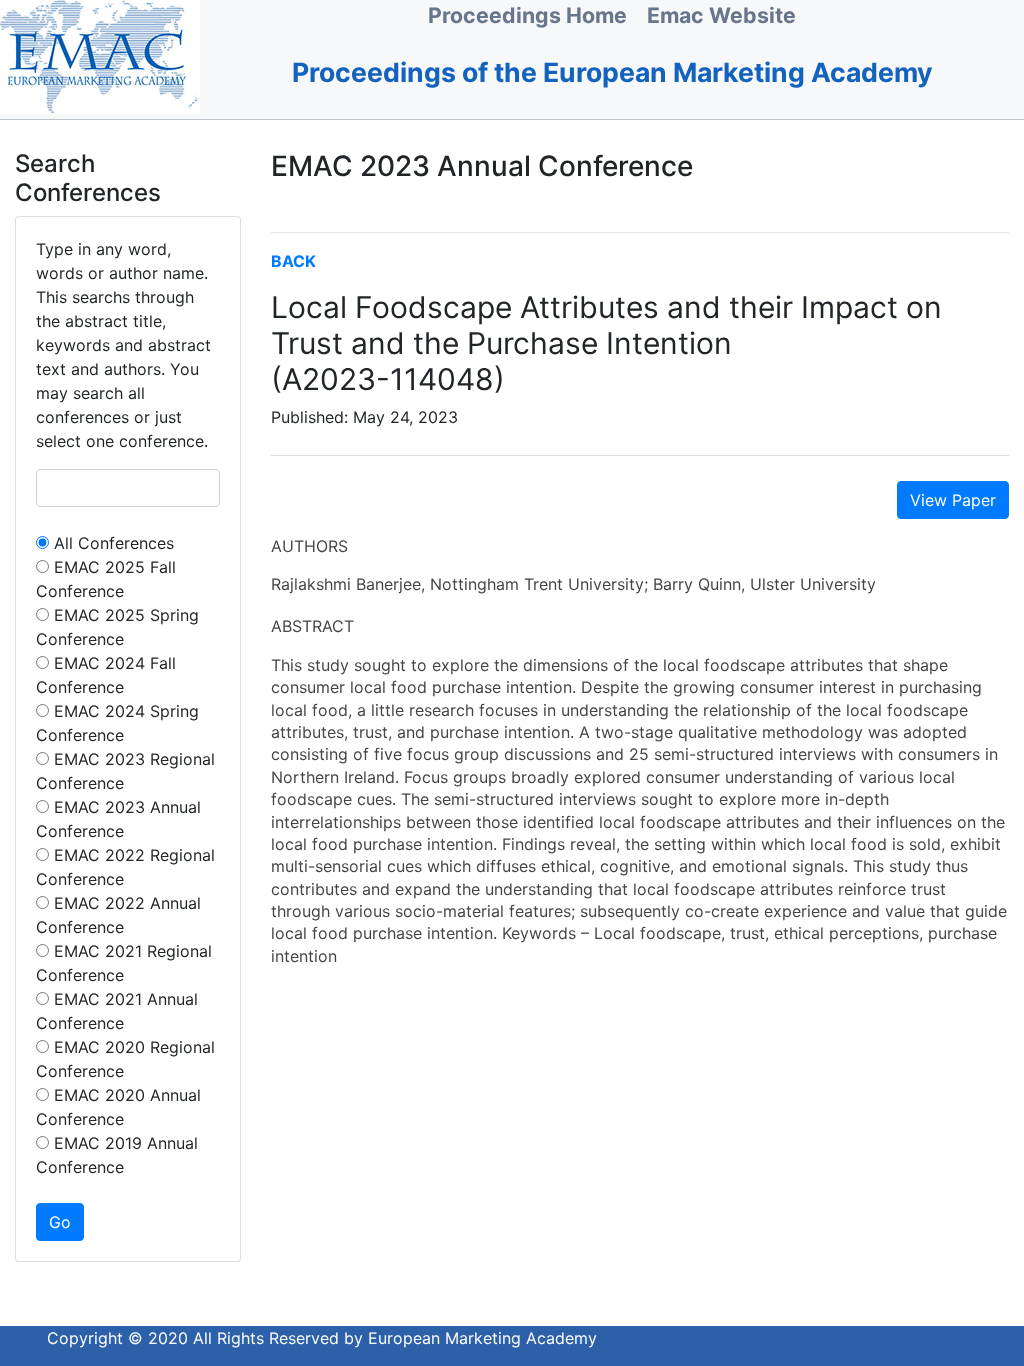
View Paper (953, 500)
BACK (293, 261)
